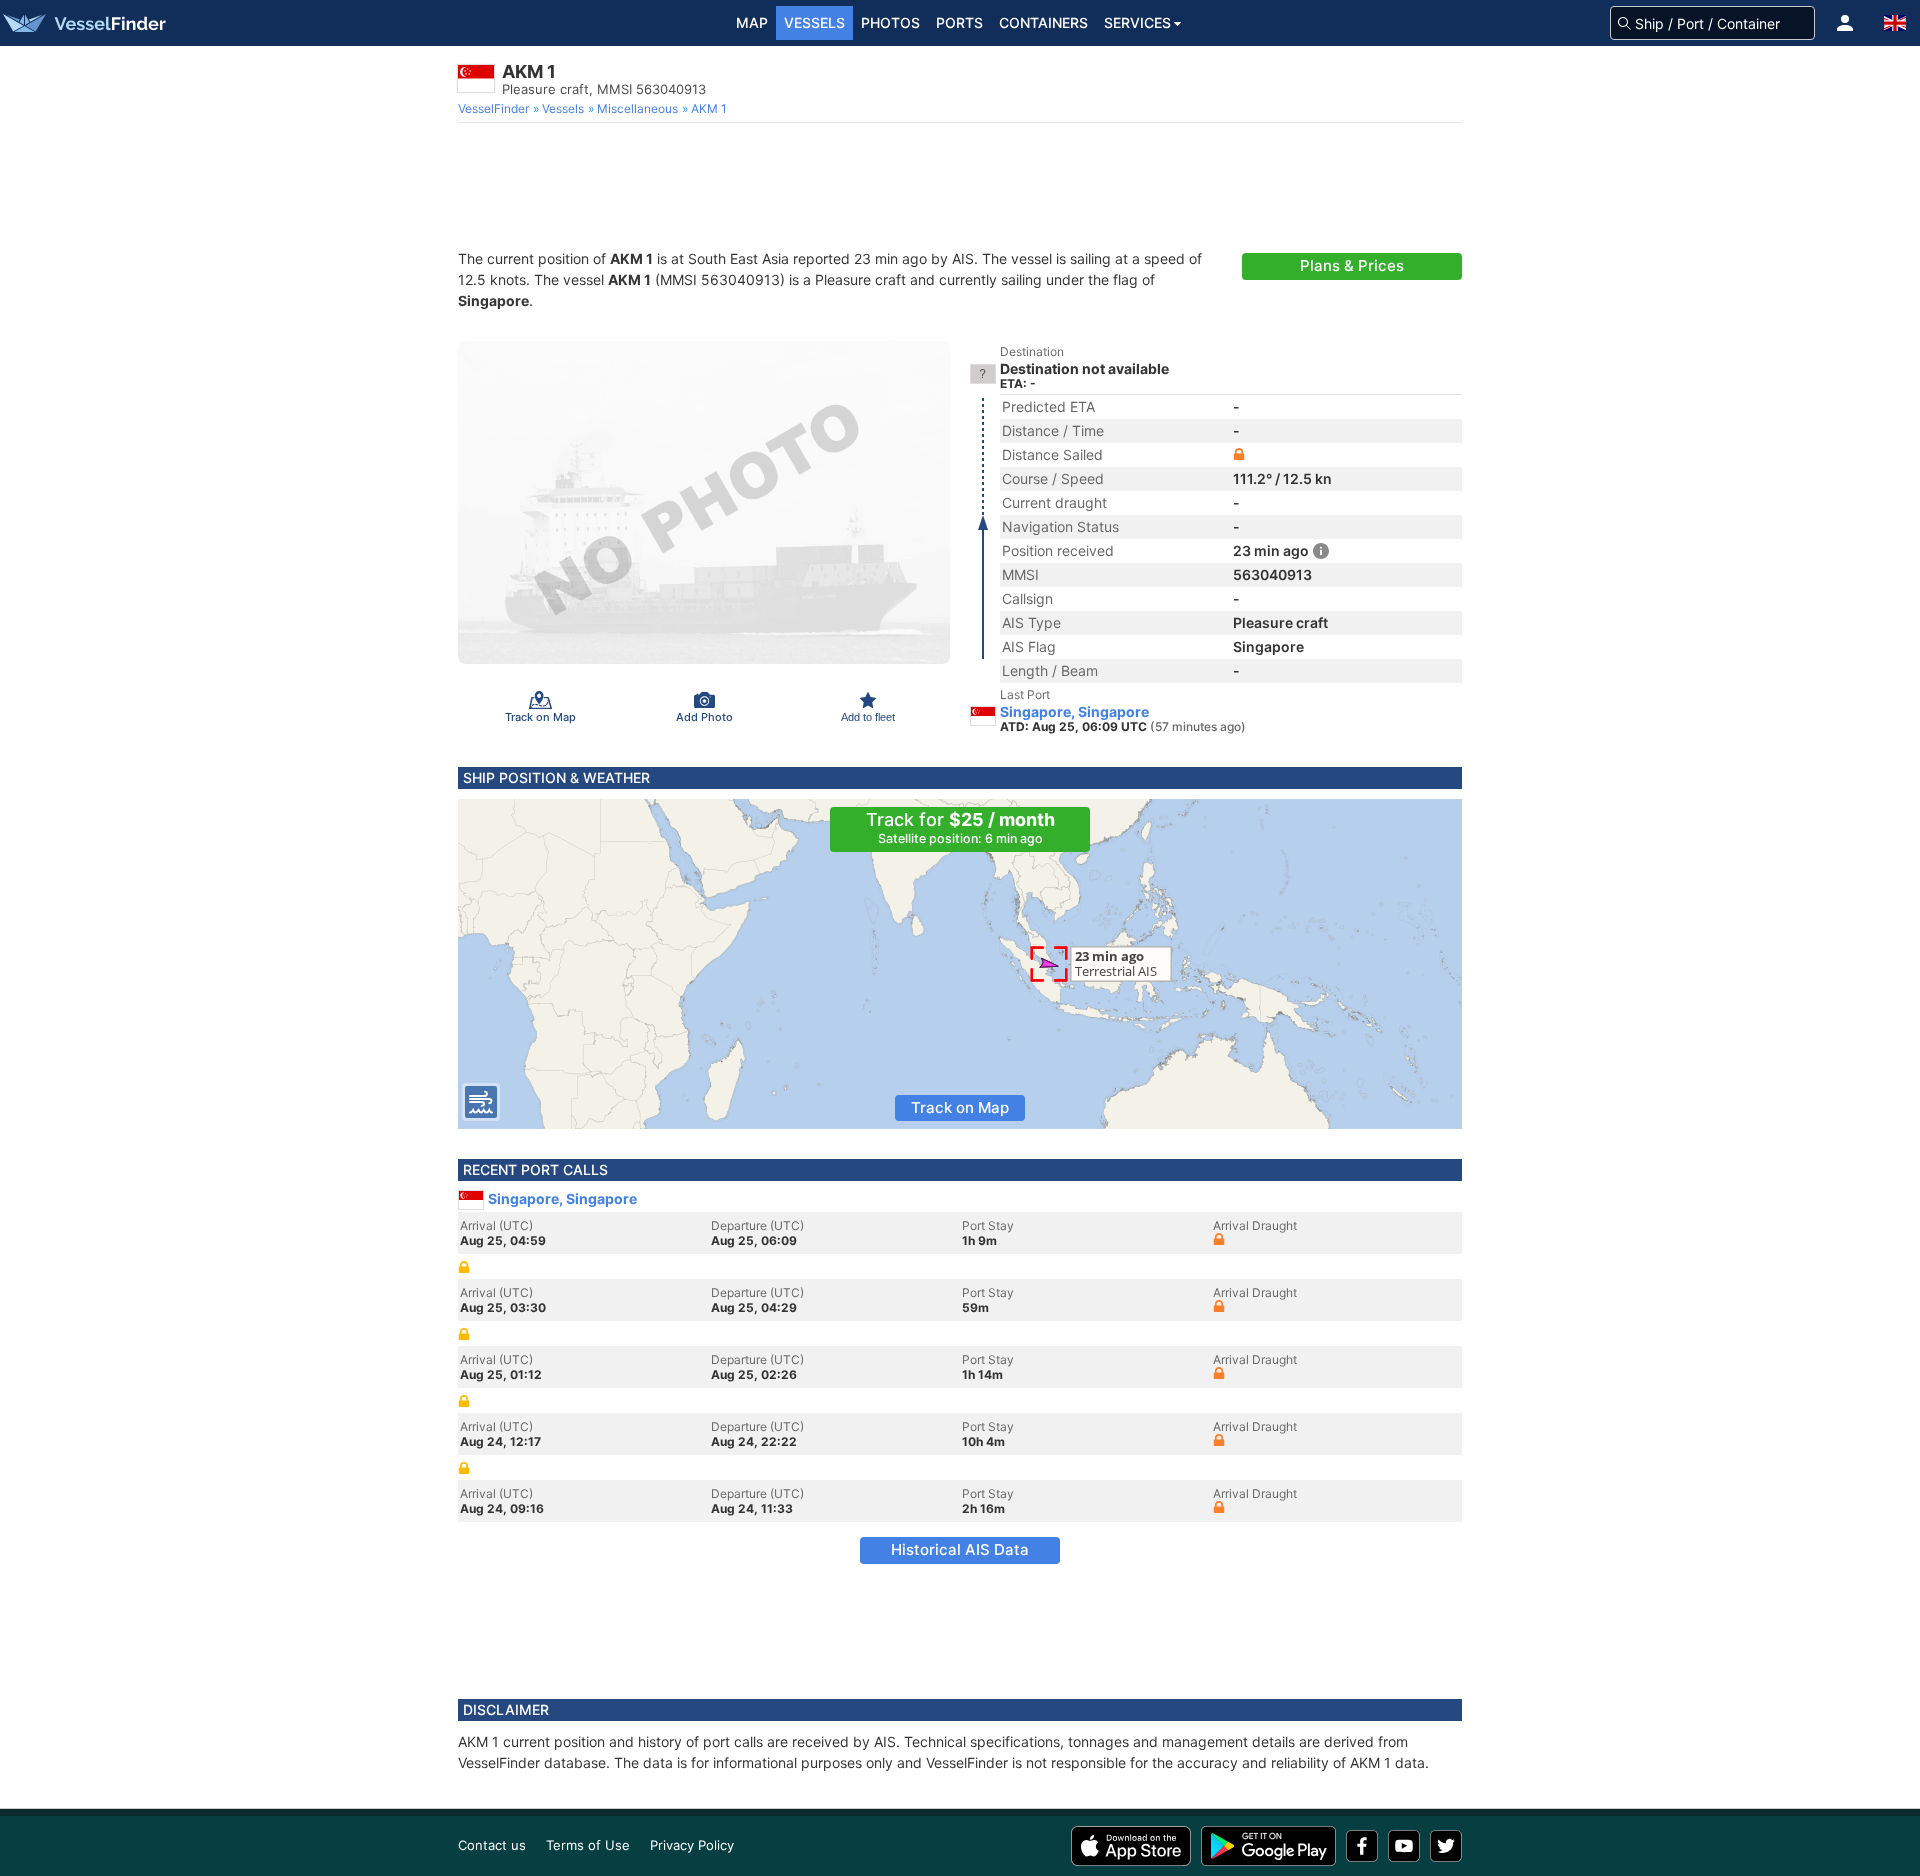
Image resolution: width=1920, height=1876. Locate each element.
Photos (890, 22)
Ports (959, 22)
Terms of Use (588, 1845)
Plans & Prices (1352, 265)
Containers (1043, 22)
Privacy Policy (692, 1845)
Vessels (814, 22)
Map (752, 22)
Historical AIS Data (960, 1549)
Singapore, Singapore (1074, 712)
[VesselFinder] (83, 23)
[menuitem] (495, 109)
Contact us (492, 1845)
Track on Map (960, 1107)
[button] (1845, 23)
